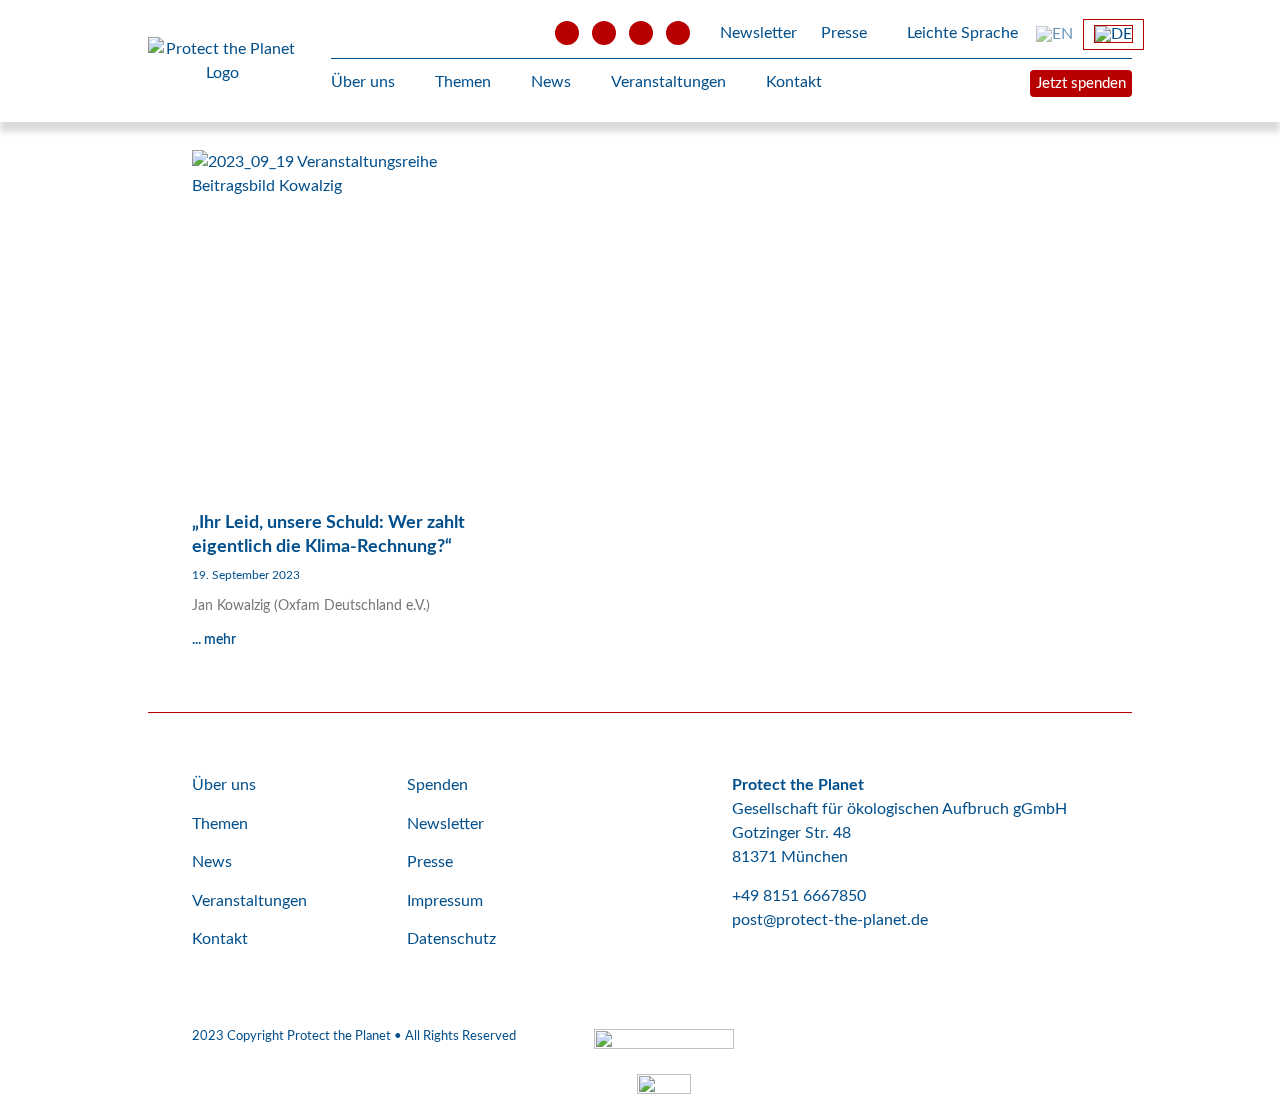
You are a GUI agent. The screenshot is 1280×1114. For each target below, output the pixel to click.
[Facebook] (604, 33)
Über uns (363, 82)
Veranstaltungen (668, 82)
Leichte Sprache (960, 33)
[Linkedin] (678, 33)
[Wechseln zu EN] (1054, 34)
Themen (463, 82)
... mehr (214, 640)
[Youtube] (567, 33)
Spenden (437, 785)
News (551, 82)
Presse (844, 33)
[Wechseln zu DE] (1113, 34)
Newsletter (758, 33)
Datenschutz (451, 939)
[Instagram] (641, 33)
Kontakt (794, 82)
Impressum (445, 901)
